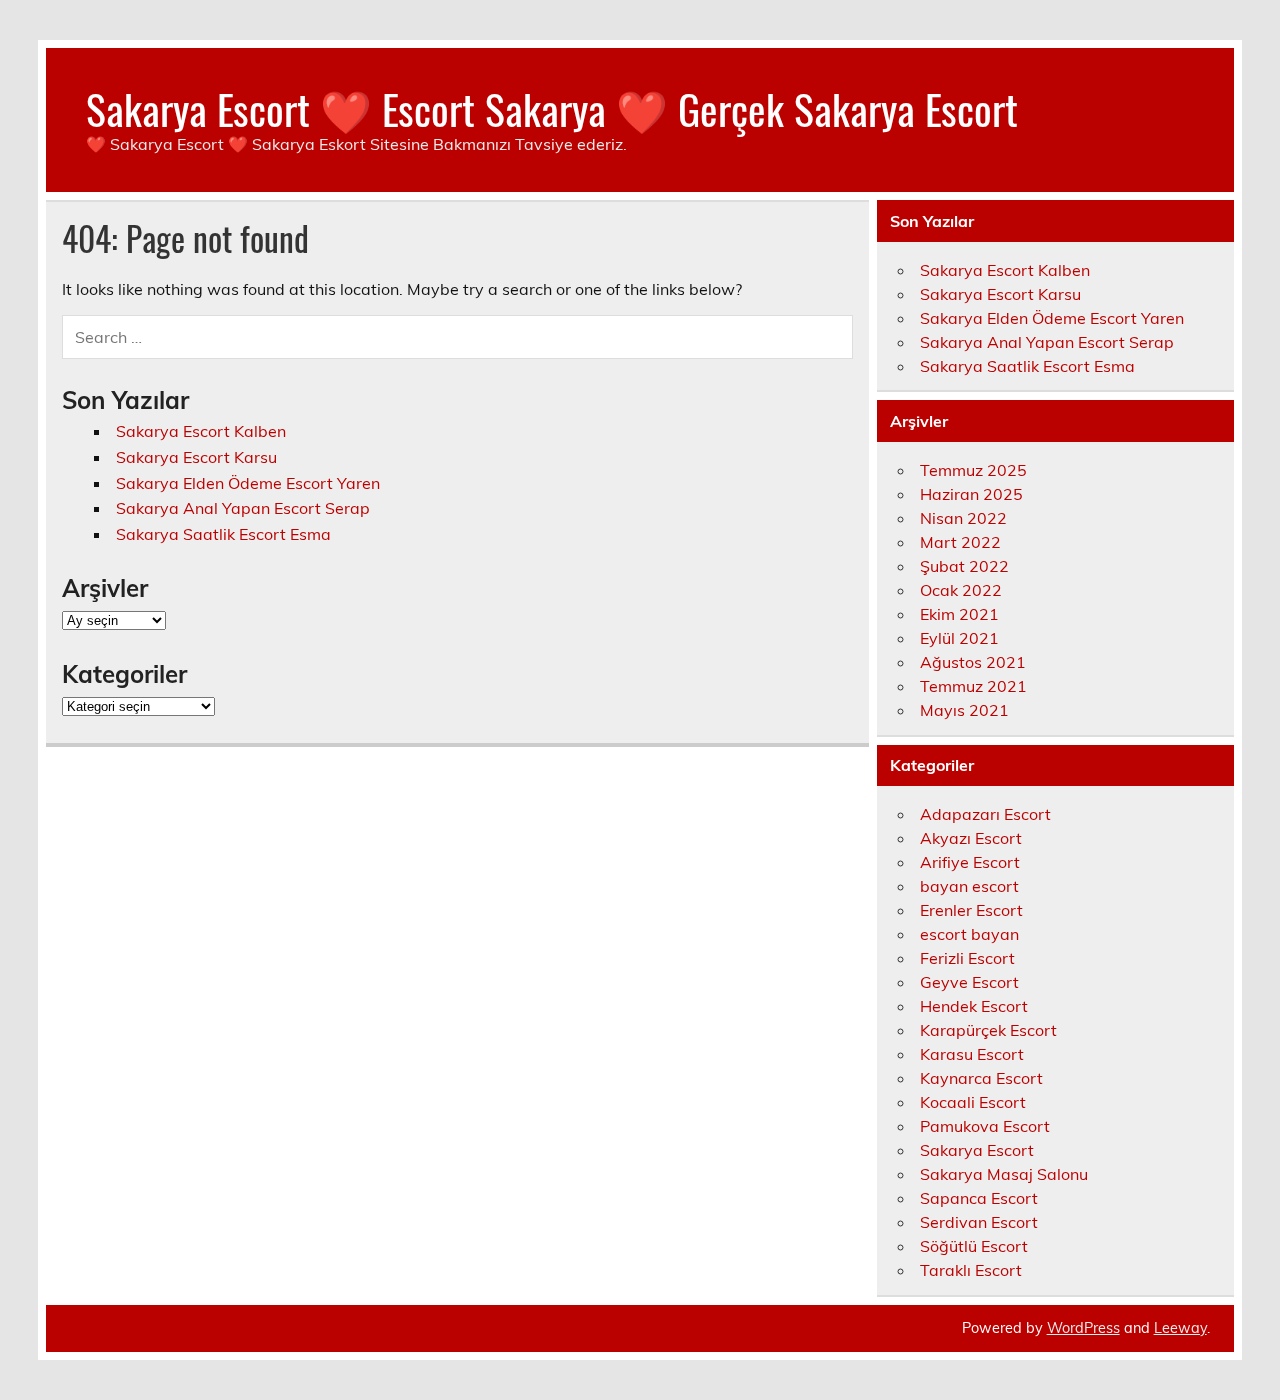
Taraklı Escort (971, 1270)
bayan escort (969, 886)
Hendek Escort (974, 1006)
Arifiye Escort (970, 862)
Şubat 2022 (964, 566)
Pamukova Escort (985, 1126)
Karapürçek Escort (988, 1030)
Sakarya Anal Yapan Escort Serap (243, 508)
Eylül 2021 (959, 638)
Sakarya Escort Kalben (201, 431)
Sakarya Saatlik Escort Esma (223, 534)
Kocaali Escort (973, 1102)
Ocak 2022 (961, 590)
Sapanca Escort (979, 1198)
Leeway (1180, 1328)
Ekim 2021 (959, 614)
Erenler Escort (971, 910)
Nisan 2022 (963, 518)
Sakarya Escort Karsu (196, 457)
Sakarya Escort (977, 1150)
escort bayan (969, 934)
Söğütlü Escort (974, 1246)
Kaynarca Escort (981, 1078)
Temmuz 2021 (973, 686)
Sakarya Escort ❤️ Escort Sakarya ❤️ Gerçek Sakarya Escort (552, 108)
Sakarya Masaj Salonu (1004, 1174)
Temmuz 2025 (973, 470)
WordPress (1083, 1328)
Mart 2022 (960, 542)
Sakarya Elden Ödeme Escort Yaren (248, 483)
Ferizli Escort (967, 958)
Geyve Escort (969, 982)
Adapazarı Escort (985, 814)
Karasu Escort (972, 1054)
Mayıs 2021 (964, 710)
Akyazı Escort (971, 838)
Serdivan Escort (979, 1222)
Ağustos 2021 (973, 662)
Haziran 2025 (971, 494)
